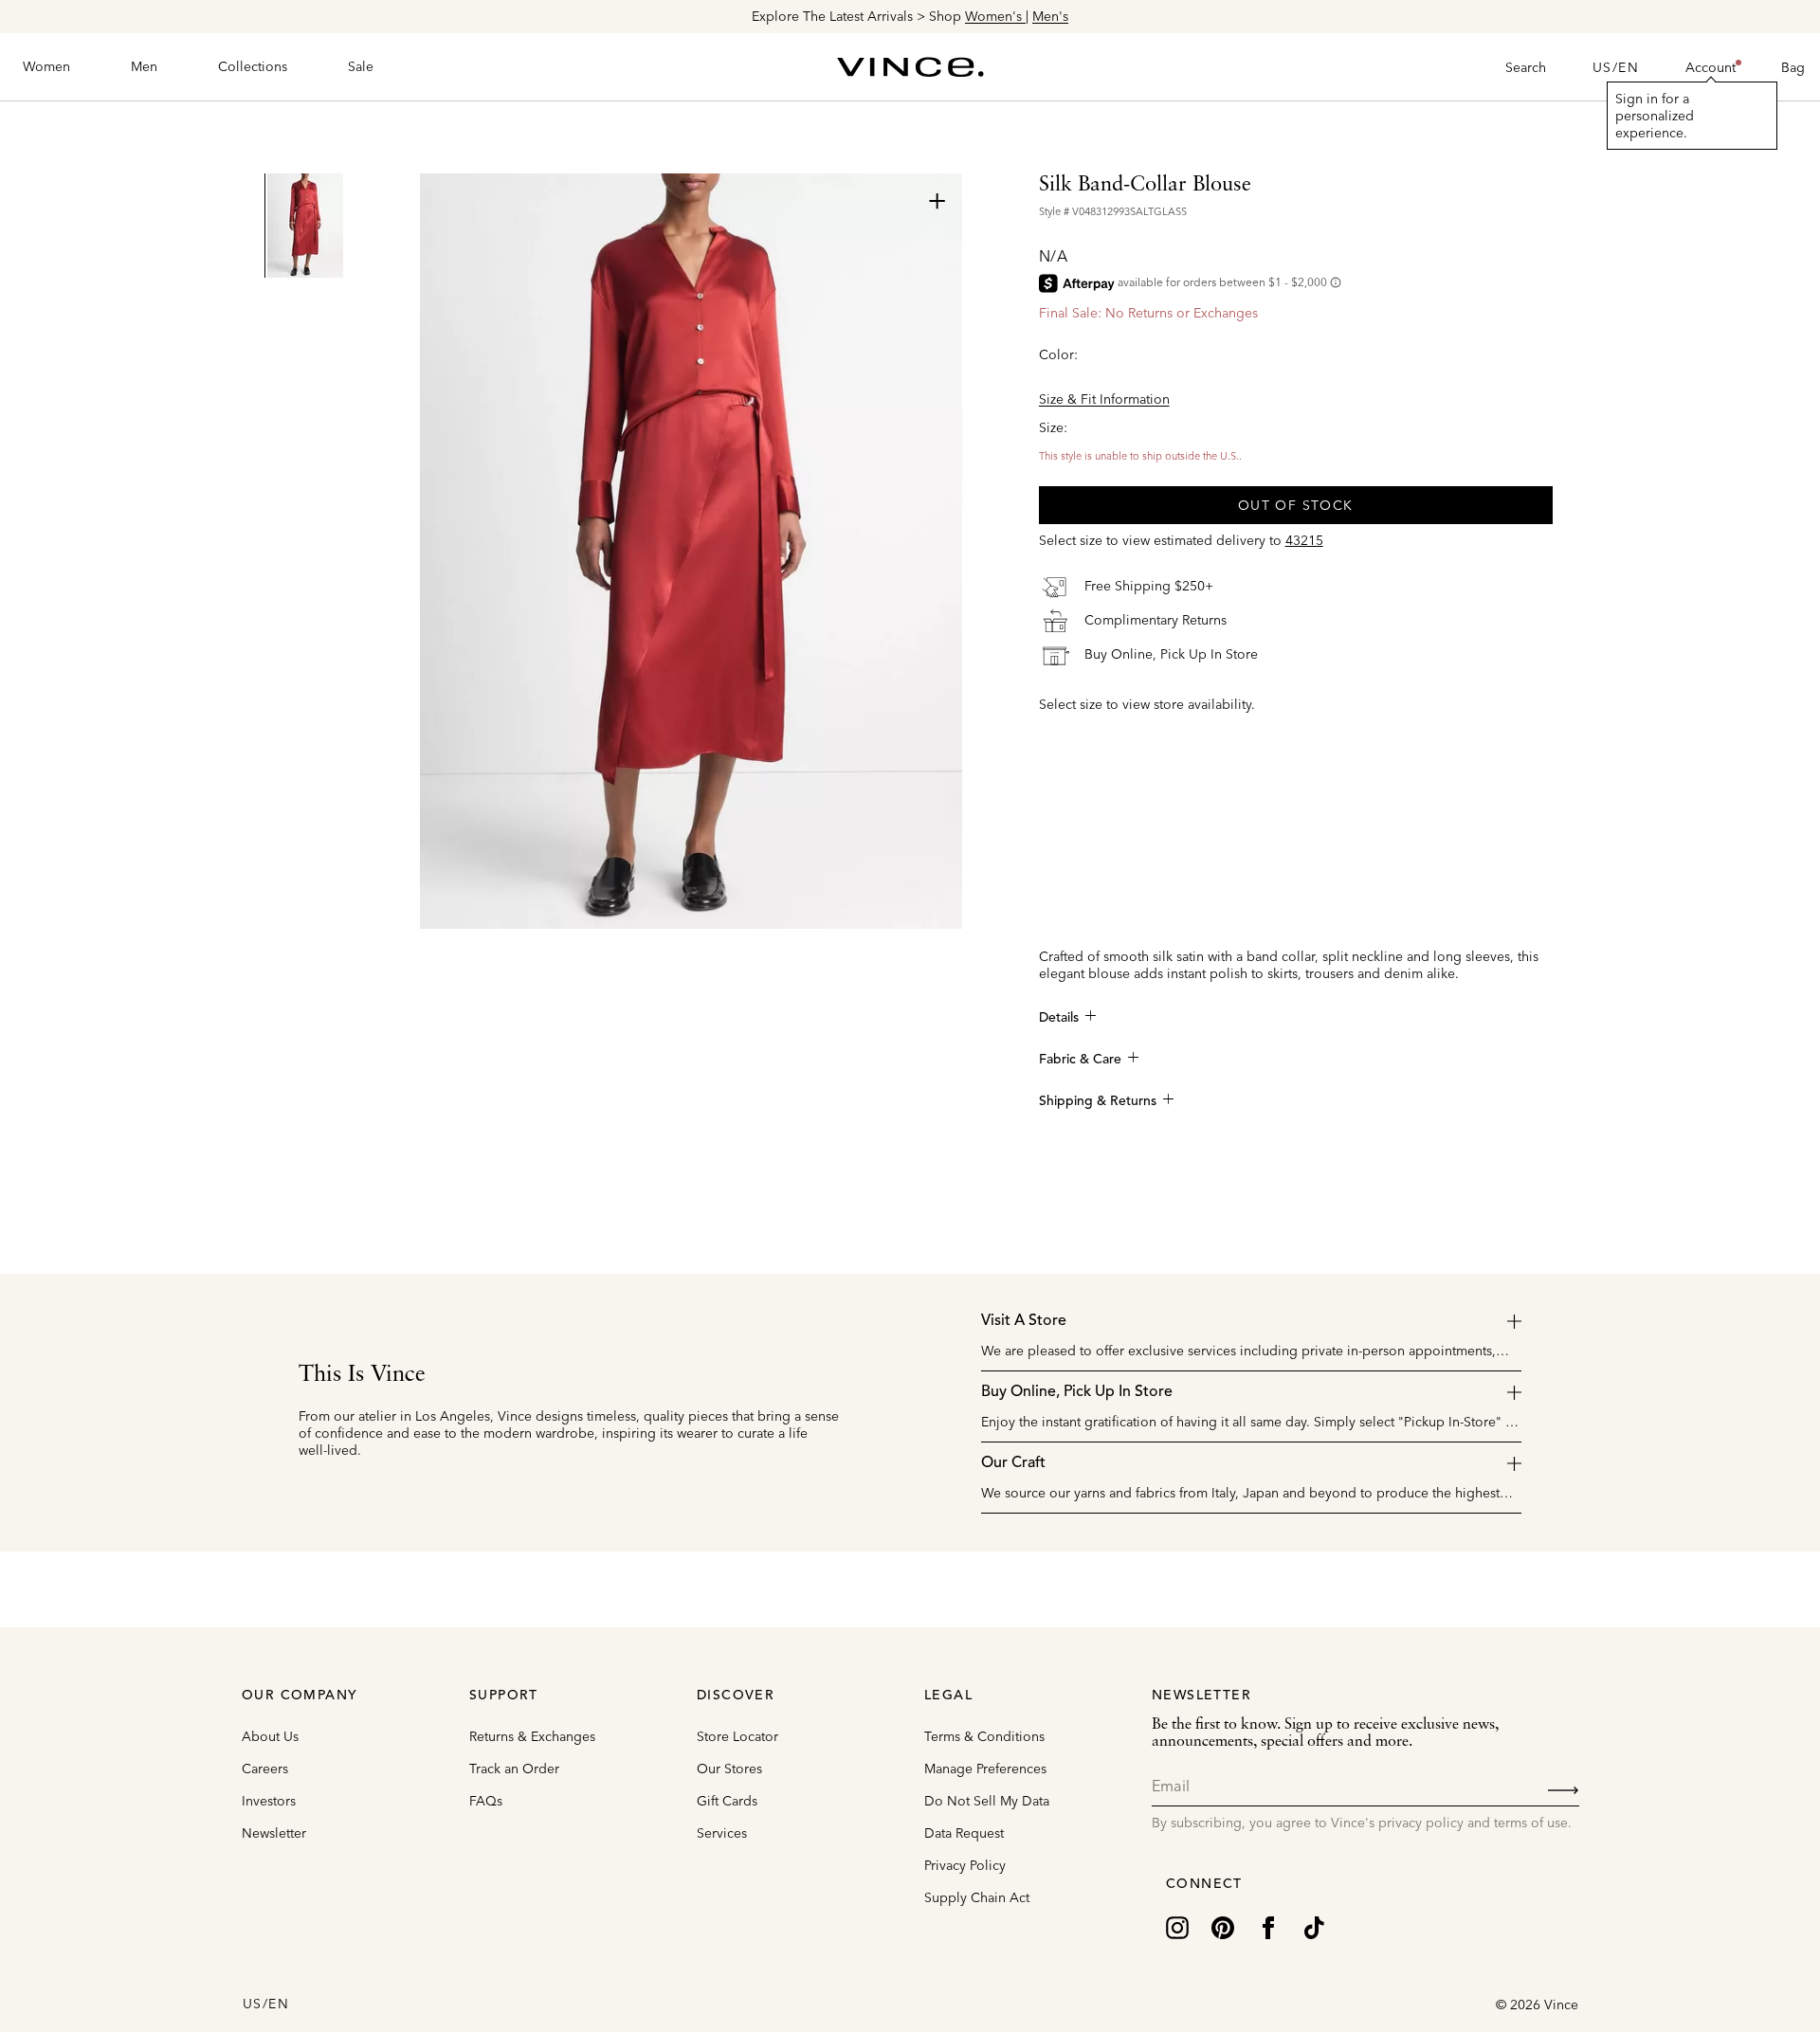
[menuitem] (46, 67)
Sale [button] (361, 66)
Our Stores (729, 1769)
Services (722, 1833)
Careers (265, 1769)
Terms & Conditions (984, 1736)
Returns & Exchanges (532, 1736)
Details (1059, 1018)
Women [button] (46, 66)
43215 (1304, 540)
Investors (269, 1801)
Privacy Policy (965, 1865)
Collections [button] (253, 66)
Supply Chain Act (977, 1897)
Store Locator (737, 1736)
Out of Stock (1296, 505)
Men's (1050, 16)
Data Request (964, 1833)
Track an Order (514, 1769)
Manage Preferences (985, 1769)
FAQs (486, 1801)
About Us (270, 1736)
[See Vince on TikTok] (1314, 1926)
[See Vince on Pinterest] (1223, 1926)
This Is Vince (362, 1375)
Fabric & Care (1080, 1060)
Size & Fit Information (1104, 399)
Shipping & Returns (1098, 1101)
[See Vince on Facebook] (1268, 1926)
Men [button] (144, 66)
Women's (995, 16)
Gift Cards (727, 1801)
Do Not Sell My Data (987, 1801)
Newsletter (274, 1833)
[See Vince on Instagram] (1177, 1926)
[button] (1711, 67)
